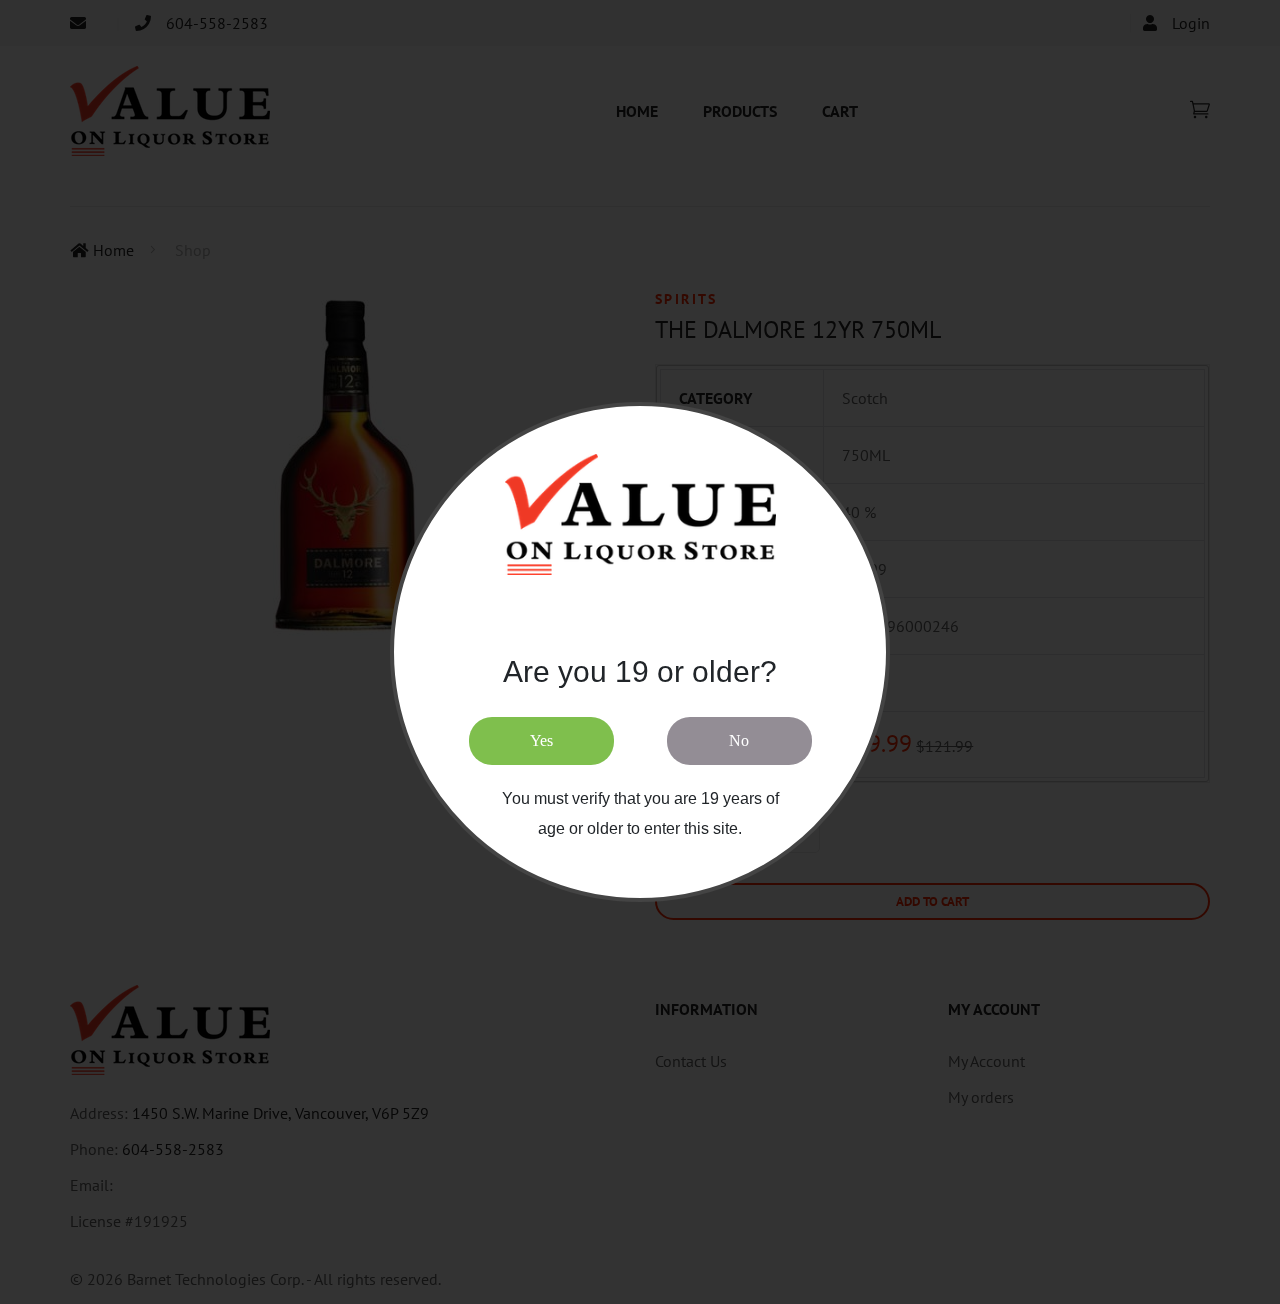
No (739, 740)
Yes (541, 740)
